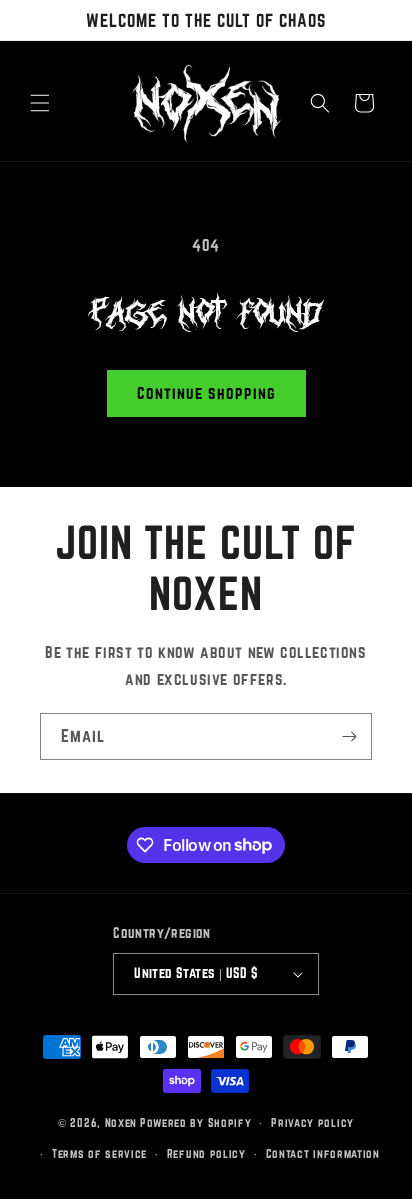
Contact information (323, 1153)
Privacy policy (312, 1122)
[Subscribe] (349, 736)
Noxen (121, 1122)
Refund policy (206, 1153)
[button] (40, 103)
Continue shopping (206, 393)
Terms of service (99, 1153)
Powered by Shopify (196, 1122)
